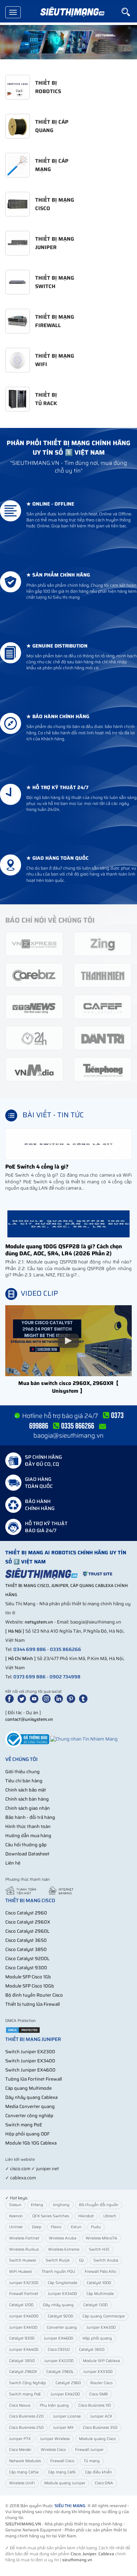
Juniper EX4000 (24, 2316)
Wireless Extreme (64, 2249)
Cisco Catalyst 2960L (27, 1931)
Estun (76, 2227)
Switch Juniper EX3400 (30, 2061)
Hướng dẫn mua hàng (28, 1836)
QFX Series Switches (51, 2216)
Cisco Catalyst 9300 (26, 1968)
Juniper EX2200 (59, 2361)
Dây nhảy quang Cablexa (31, 2097)
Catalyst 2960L (60, 2372)
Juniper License (67, 2416)
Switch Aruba (106, 2260)
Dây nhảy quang (58, 2305)
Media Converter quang (30, 2106)
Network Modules (25, 2461)
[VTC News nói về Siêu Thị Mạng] (34, 1006)
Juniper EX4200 (65, 2394)
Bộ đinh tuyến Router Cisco (34, 1995)
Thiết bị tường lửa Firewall (32, 2004)
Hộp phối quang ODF (27, 2134)
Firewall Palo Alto (100, 2272)
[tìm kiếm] (129, 12)
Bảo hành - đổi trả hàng (30, 1817)
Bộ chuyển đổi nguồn (99, 2205)
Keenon (16, 2216)
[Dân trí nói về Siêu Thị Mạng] (103, 1038)
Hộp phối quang (97, 2338)
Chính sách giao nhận (28, 1808)
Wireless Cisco (53, 2450)
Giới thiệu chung (22, 1772)
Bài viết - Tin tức (53, 1115)
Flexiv (56, 2227)
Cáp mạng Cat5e (24, 2472)
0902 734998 (65, 1677)
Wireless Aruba (63, 2238)
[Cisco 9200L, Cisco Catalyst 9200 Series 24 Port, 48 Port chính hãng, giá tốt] (68, 42)
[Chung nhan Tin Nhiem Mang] (84, 1739)
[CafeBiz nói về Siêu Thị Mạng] (34, 975)
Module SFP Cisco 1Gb (28, 1977)
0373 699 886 (30, 1677)
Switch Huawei (23, 2260)
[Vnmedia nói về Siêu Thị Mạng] (34, 1069)
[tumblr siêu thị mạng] (85, 1699)
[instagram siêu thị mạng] (48, 1699)
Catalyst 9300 (22, 2338)
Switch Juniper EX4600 (30, 2070)
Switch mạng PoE (24, 2125)
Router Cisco (101, 2383)
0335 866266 (66, 1649)
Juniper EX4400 (24, 2350)
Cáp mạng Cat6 (62, 2472)
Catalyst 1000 (99, 2283)
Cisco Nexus (20, 2405)
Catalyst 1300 (95, 2305)
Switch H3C (99, 2249)
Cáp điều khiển (99, 2472)
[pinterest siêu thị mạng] (72, 1699)
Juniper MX (63, 2428)
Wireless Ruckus (24, 2249)
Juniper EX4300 (101, 2327)
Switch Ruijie (58, 2260)
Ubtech (110, 2216)
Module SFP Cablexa (101, 2361)
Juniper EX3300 (98, 2372)
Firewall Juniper (89, 2450)
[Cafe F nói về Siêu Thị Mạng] (103, 1006)
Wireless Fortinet (24, 2238)
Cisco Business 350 (100, 2428)
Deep (37, 2227)
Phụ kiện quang (54, 2405)
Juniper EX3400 (62, 2294)
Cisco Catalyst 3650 (26, 1940)
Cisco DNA (104, 2483)
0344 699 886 (30, 1649)
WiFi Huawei (21, 2272)
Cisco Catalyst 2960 (26, 1913)
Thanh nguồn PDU (58, 2272)
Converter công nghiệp (29, 2116)
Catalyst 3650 (92, 2350)
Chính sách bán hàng (27, 1799)
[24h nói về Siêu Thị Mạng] (34, 1038)
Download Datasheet (27, 1854)
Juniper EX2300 (24, 2283)
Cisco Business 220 (26, 2416)
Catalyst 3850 (22, 2361)
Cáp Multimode (100, 2294)
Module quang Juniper (65, 2483)
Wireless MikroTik (102, 2238)
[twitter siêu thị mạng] (23, 1699)
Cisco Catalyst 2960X (28, 1922)
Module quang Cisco (97, 2439)
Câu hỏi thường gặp (26, 1845)
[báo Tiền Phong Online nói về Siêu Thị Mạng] (103, 1069)
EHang (37, 2205)
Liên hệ (13, 1863)
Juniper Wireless (55, 2439)
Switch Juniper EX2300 (30, 2052)
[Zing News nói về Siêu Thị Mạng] (103, 944)
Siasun (15, 2205)
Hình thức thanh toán (28, 1826)
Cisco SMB (99, 2394)
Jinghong (61, 2205)
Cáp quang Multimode (28, 2088)
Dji (81, 2260)
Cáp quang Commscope (104, 2316)
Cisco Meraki (20, 2450)
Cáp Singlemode (63, 2283)
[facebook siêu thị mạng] (11, 1699)
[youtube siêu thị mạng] (35, 1699)
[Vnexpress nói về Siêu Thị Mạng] (34, 944)
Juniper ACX (101, 2416)
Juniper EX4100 (23, 2327)
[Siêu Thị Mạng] (72, 12)
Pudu (96, 2227)
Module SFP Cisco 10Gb (30, 1986)
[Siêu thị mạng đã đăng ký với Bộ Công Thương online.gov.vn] (27, 1739)
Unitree (16, 2227)
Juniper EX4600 (58, 2338)
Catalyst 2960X (23, 2372)
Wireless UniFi (22, 2483)
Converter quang (62, 2327)
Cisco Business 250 (26, 2428)
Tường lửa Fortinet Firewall (34, 2079)
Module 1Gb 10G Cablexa (31, 2143)
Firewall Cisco (62, 2461)
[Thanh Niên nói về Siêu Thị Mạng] (103, 975)
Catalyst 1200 (21, 2305)
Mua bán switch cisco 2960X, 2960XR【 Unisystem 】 (68, 1387)
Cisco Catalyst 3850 (26, 1949)
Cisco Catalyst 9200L (27, 1959)
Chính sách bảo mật (26, 1790)
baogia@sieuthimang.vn (68, 1436)
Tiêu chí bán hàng (24, 1781)
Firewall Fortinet (24, 2294)
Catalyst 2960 (68, 2383)
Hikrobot (86, 2216)
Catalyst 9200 (60, 2316)
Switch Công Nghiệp (28, 2383)
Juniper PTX (20, 2439)
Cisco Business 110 (94, 2405)
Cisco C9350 (59, 2350)
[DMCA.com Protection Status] (23, 2030)
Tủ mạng (92, 2461)
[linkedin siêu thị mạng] (60, 1699)
